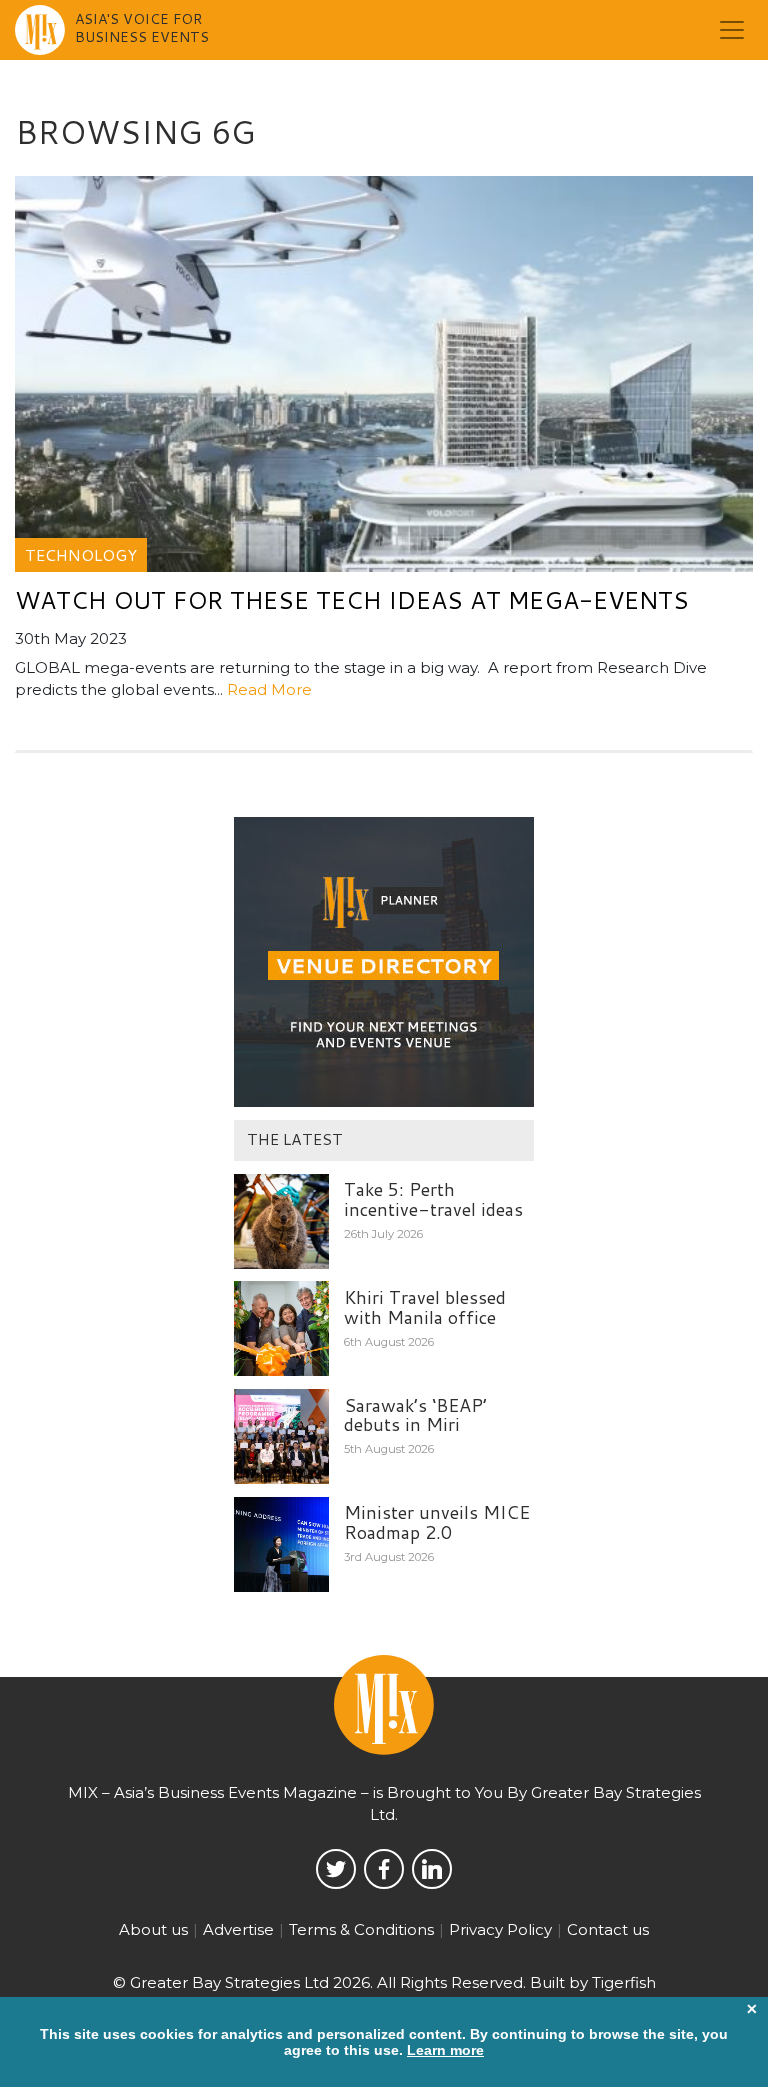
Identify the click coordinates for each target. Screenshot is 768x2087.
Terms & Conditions (361, 1929)
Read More (269, 689)
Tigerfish (624, 1982)
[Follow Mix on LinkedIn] (432, 1869)
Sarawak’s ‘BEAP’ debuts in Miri (415, 1415)
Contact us (608, 1929)
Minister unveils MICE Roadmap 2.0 (437, 1522)
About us (153, 1929)
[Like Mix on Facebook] (384, 1869)
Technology (81, 554)
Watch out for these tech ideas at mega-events (352, 600)
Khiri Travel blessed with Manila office (425, 1307)
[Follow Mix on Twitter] (336, 1869)
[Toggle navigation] (732, 30)
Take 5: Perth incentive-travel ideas (433, 1199)
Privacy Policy (500, 1929)
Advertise (238, 1929)
